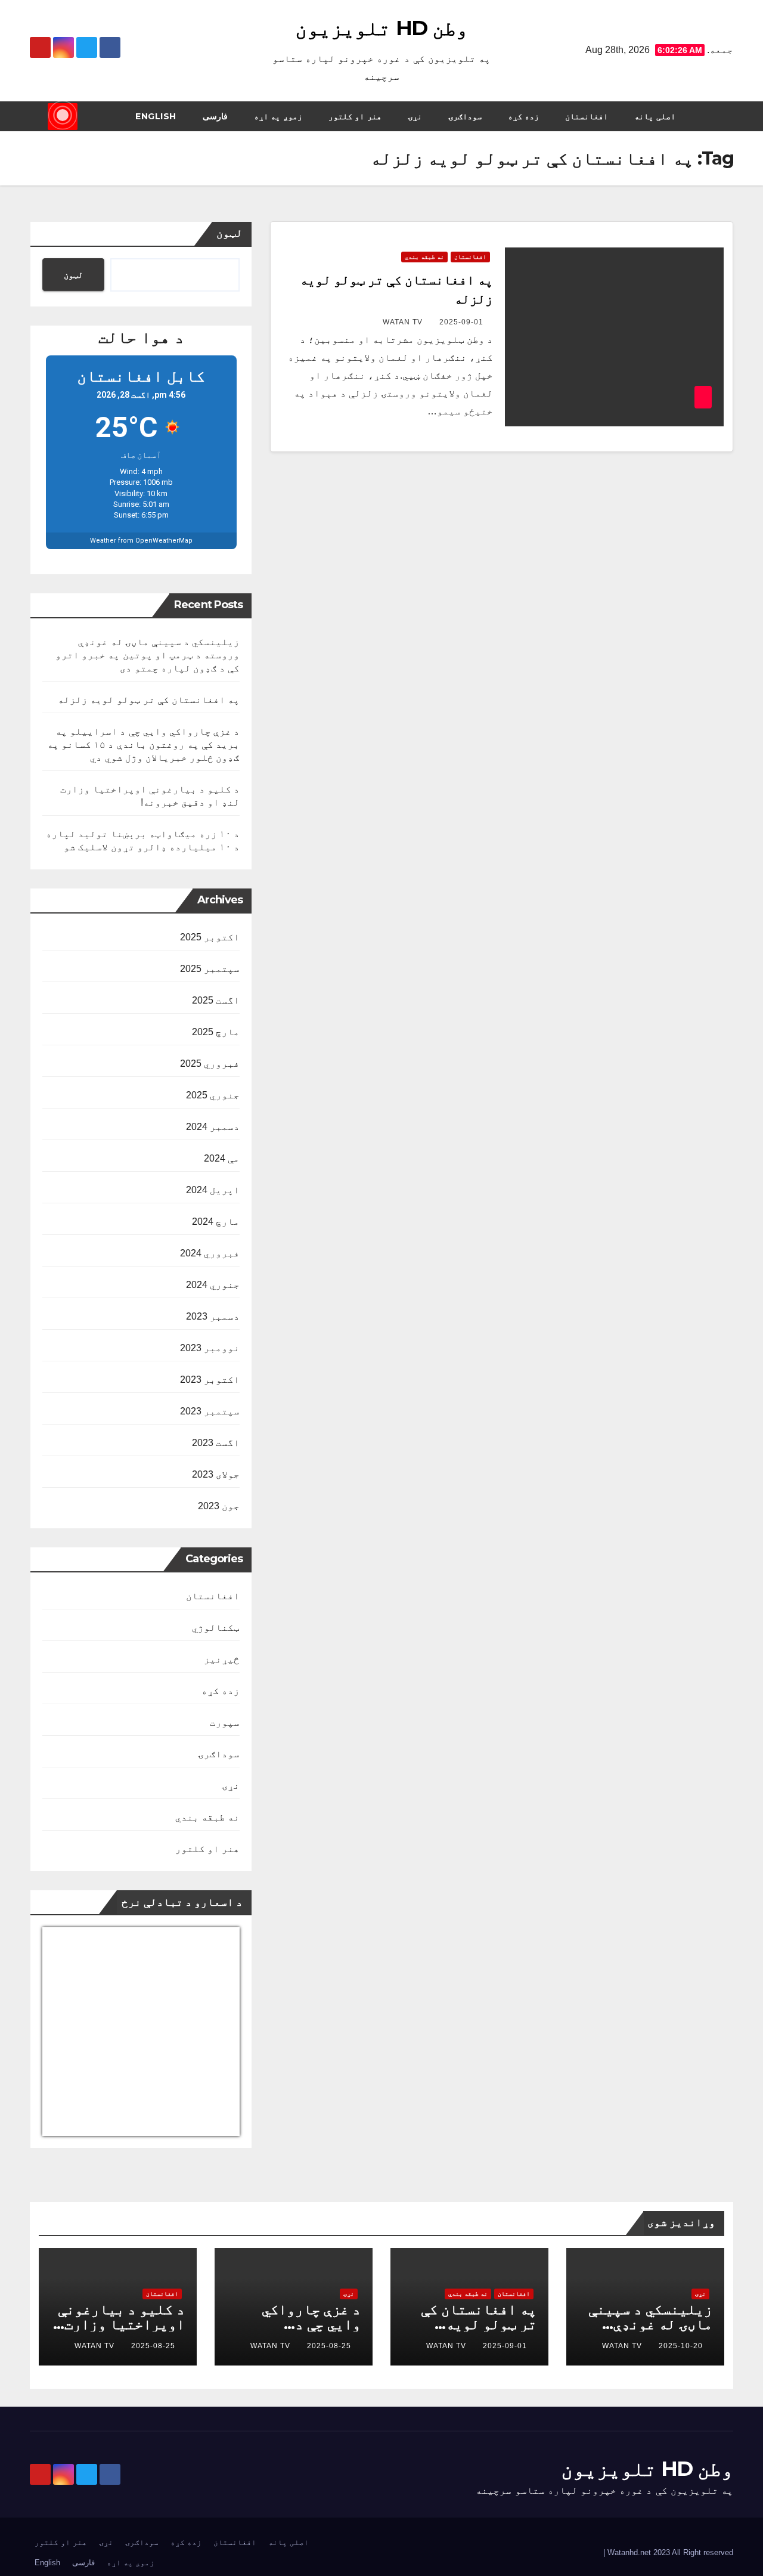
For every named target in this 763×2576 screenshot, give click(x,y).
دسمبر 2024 (213, 1127)
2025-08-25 (329, 2346)
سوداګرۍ (465, 116)
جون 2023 (219, 1506)
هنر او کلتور (355, 116)
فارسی (215, 116)
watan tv (403, 322)
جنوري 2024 (213, 1285)
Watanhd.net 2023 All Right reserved (669, 2552)
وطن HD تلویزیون (381, 28)
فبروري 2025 (210, 1063)
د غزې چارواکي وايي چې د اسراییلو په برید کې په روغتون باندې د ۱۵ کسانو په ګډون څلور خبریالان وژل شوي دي (144, 744)
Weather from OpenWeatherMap (141, 541)
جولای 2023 (216, 1474)
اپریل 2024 (213, 1190)
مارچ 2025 (216, 1032)
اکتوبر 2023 (210, 1380)
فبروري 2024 (210, 1253)
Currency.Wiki (207, 2128)
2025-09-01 (461, 322)
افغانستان (587, 116)
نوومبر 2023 (210, 1348)
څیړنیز (222, 1659)
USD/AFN (68, 2128)
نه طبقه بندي (424, 257)
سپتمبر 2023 (210, 1411)
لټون (229, 233)
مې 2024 (222, 1158)
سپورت (225, 1722)
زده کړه (524, 116)
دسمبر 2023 (213, 1316)
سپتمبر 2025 (210, 969)
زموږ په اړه (278, 116)
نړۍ (415, 116)
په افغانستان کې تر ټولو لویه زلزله (149, 700)
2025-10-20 (681, 2346)
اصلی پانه (655, 116)
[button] (38, 116)
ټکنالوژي (216, 1628)
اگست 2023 (216, 1443)
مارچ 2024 (216, 1222)
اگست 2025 (216, 1000)
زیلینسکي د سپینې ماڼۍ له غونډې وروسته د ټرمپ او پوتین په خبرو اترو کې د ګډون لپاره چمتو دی (148, 655)
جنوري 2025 (213, 1095)
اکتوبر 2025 (210, 937)
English (156, 116)
